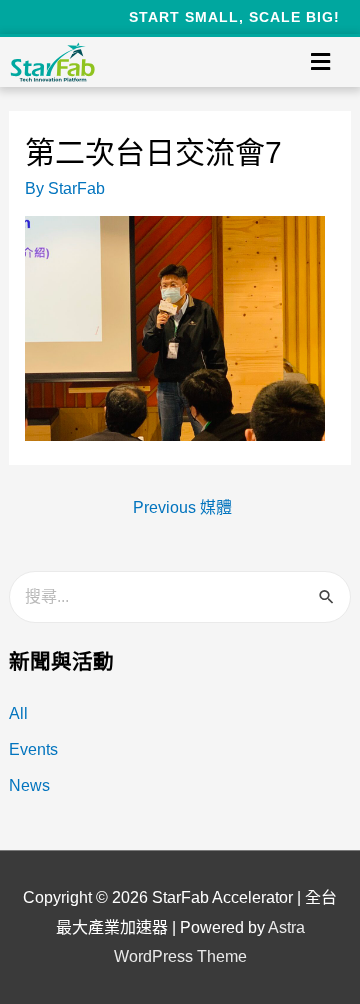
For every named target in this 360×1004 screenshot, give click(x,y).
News (29, 785)
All (18, 713)
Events (33, 749)
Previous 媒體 (182, 507)
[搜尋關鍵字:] (180, 596)
